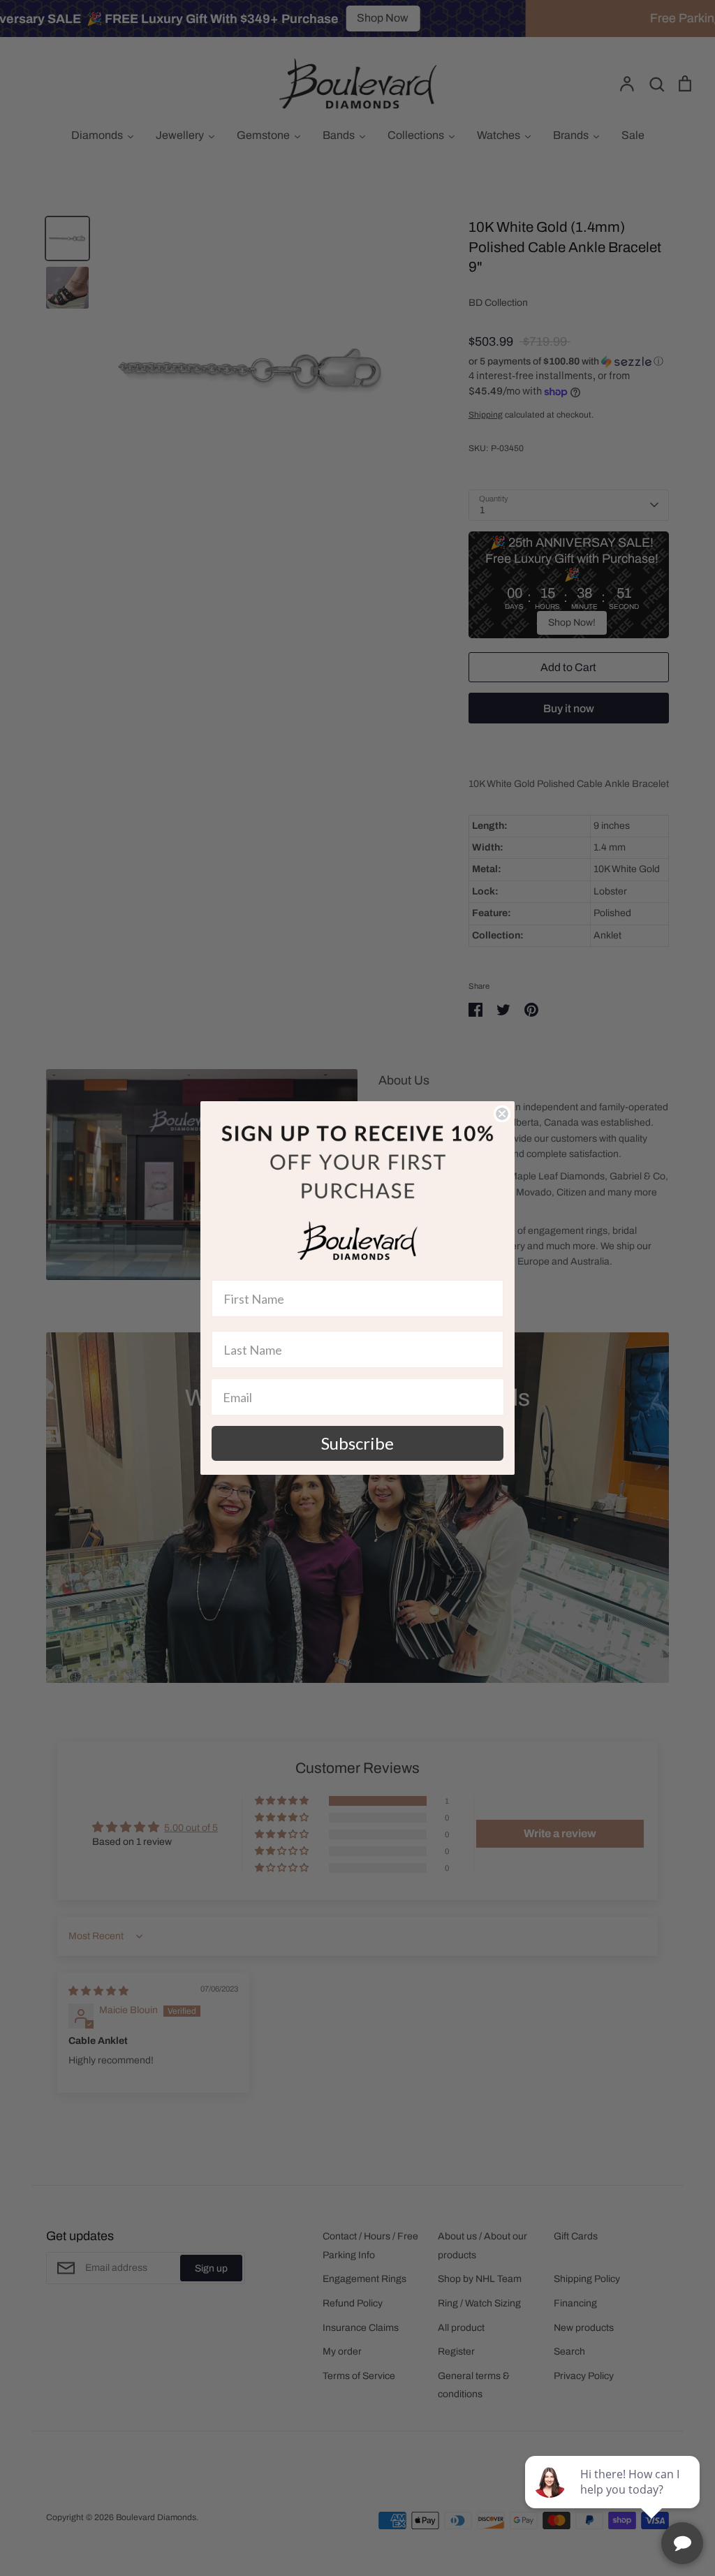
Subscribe (357, 1443)
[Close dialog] (502, 1114)
